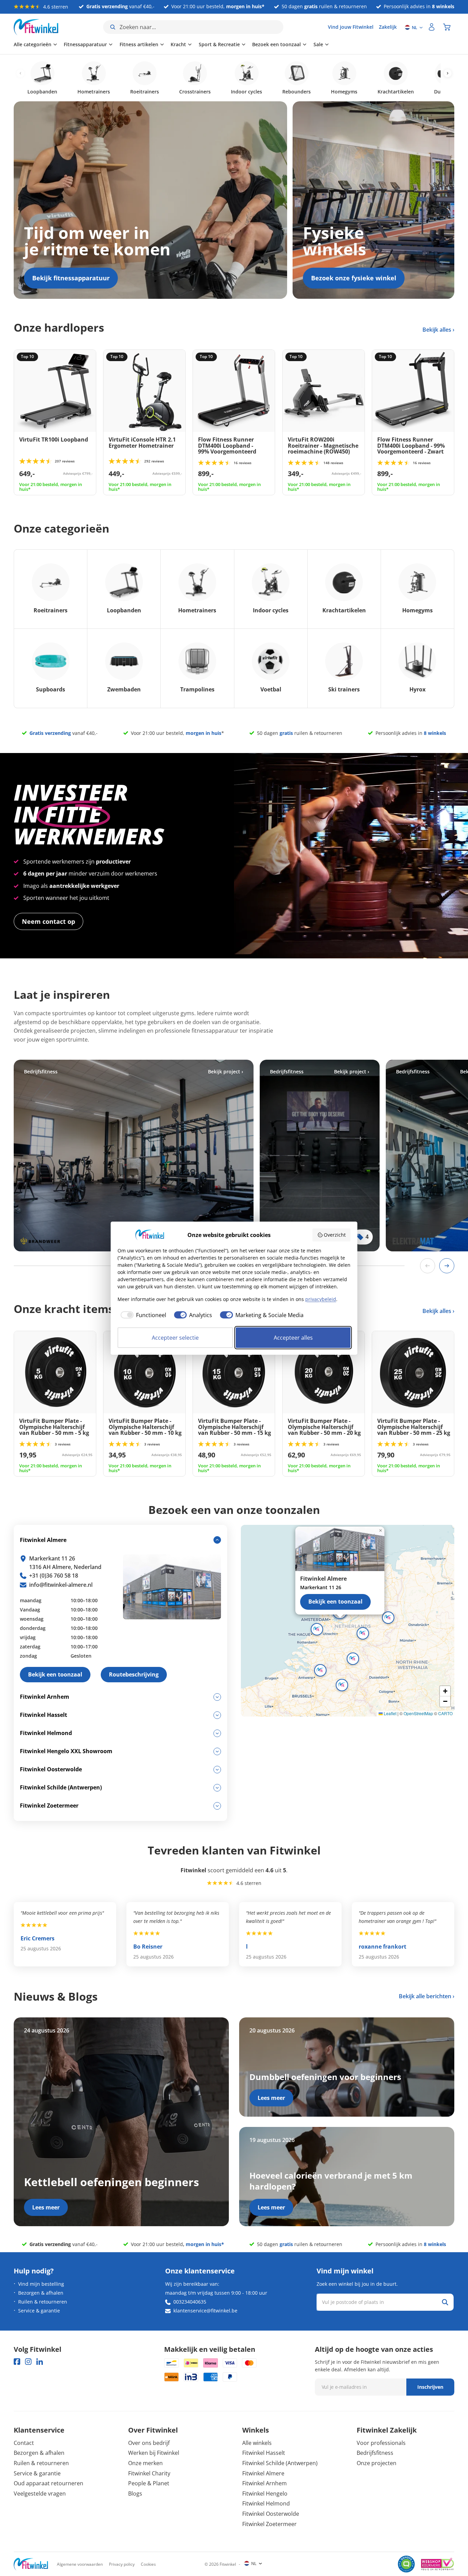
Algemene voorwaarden (80, 2564)
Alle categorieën (33, 44)
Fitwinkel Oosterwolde (271, 2514)
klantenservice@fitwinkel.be (205, 2311)
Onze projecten (377, 2463)
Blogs (135, 2494)
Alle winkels (257, 2443)
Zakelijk (388, 27)
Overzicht (335, 1235)
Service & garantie (39, 2311)
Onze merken (145, 2463)
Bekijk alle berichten (425, 1996)
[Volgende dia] (447, 1266)
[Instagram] (28, 2362)
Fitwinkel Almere (263, 2473)
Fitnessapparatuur (85, 44)
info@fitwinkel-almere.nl (61, 1585)
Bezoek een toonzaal (276, 44)
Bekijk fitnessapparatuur (71, 278)
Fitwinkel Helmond (266, 2503)
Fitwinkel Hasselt (264, 2453)
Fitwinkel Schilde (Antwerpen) (280, 2463)
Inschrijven (430, 2387)
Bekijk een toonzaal (335, 1602)
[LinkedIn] (40, 2362)
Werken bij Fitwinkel (154, 2453)
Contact (24, 2443)
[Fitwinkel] (31, 2564)
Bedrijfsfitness (375, 2453)
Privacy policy (122, 2564)
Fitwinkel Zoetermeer (269, 2524)
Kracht (178, 44)
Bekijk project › (226, 1072)
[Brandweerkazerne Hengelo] (134, 1156)
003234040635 (190, 2302)
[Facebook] (17, 2362)
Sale (318, 44)
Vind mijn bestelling (41, 2284)
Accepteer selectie (175, 1338)
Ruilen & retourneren (43, 2302)
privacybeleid (321, 1299)
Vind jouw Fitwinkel (351, 27)
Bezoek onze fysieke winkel (354, 278)
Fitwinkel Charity (149, 2473)
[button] (363, 1633)
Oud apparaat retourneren (48, 2483)
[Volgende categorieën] (448, 73)
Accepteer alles (293, 1338)
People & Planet (149, 2483)
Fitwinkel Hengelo (265, 2494)
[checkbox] (142, 1315)
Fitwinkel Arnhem (264, 2483)
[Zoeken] (445, 2302)
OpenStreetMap (418, 1713)
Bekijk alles (438, 330)
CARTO (445, 1713)
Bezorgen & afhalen (41, 2293)
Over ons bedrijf (149, 2443)
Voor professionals (381, 2443)
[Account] (432, 27)
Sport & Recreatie (219, 44)
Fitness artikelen (139, 44)
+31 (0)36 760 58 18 (54, 1576)
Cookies (148, 2564)
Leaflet (390, 1713)
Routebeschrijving (134, 1674)
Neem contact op (48, 921)
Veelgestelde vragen (40, 2494)
